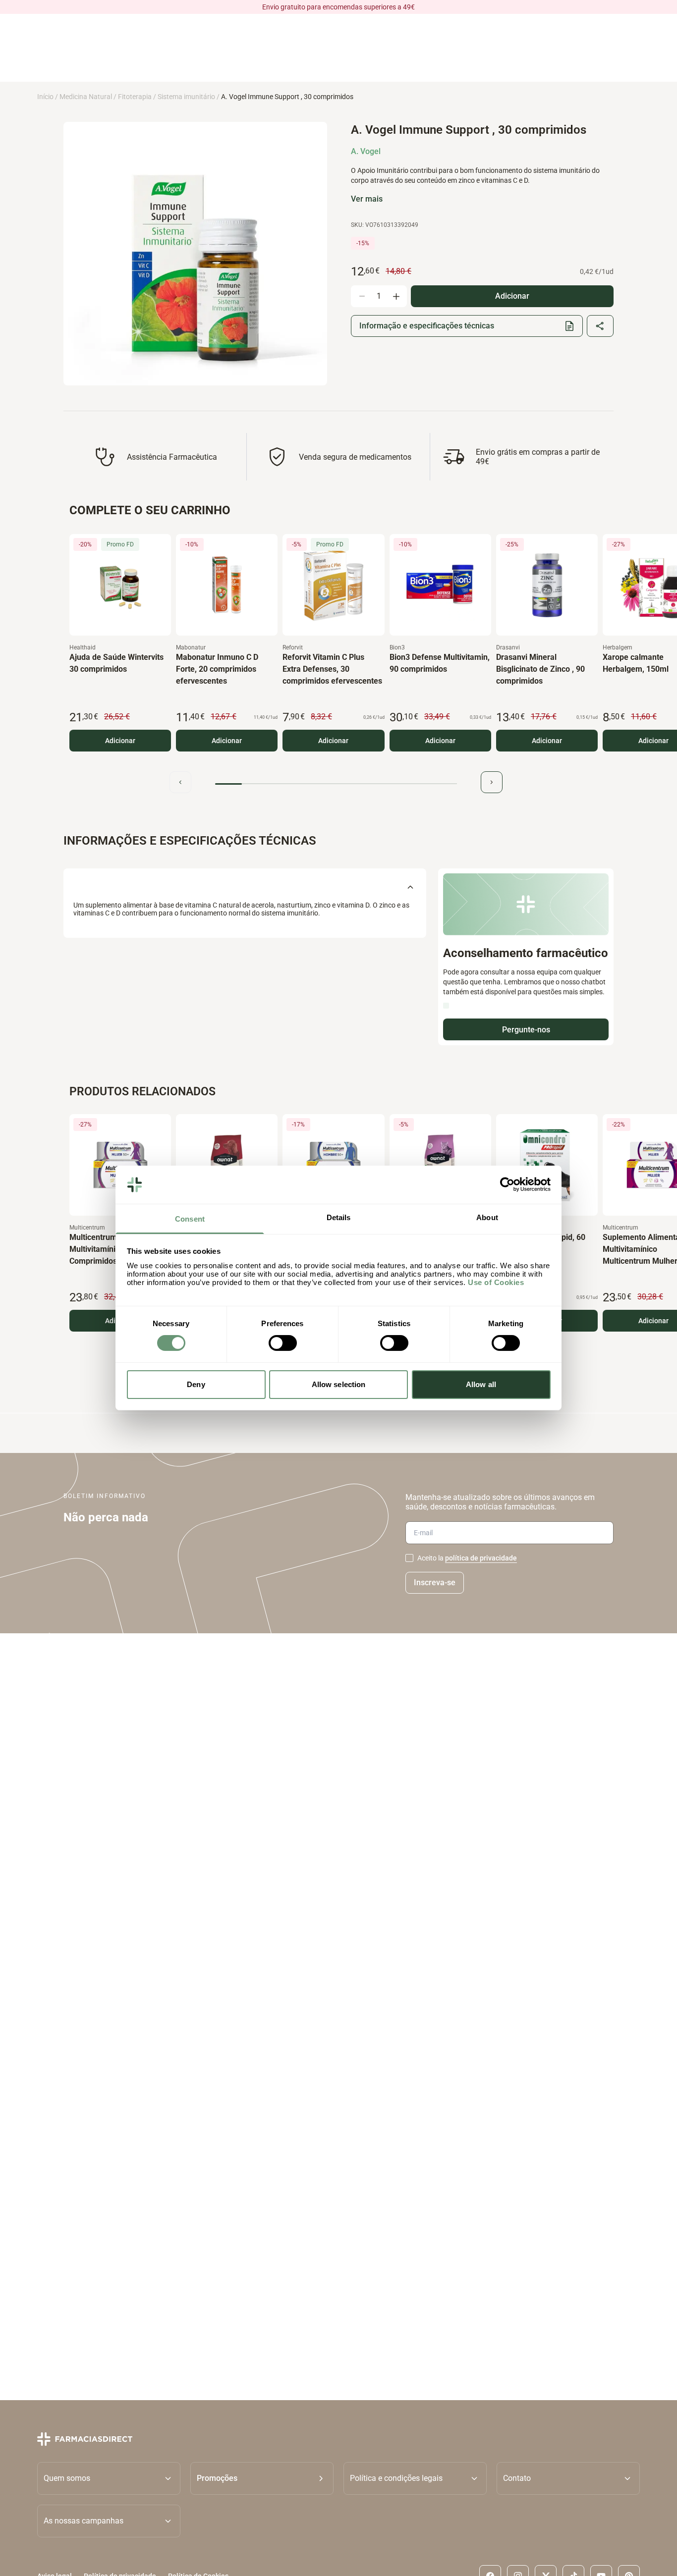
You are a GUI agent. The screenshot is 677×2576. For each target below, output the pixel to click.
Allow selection (339, 1384)
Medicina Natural (86, 97)
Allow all (481, 1384)
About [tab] (487, 1217)
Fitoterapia (135, 97)
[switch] (283, 1343)
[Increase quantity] (396, 296)
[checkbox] (409, 1558)
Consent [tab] (190, 1219)
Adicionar (120, 741)
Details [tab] (339, 1217)
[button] (262, 2478)
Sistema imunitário (186, 97)
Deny (196, 1384)
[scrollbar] (336, 784)
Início (45, 97)
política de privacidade (481, 1558)
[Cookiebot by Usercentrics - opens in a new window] (507, 1184)
